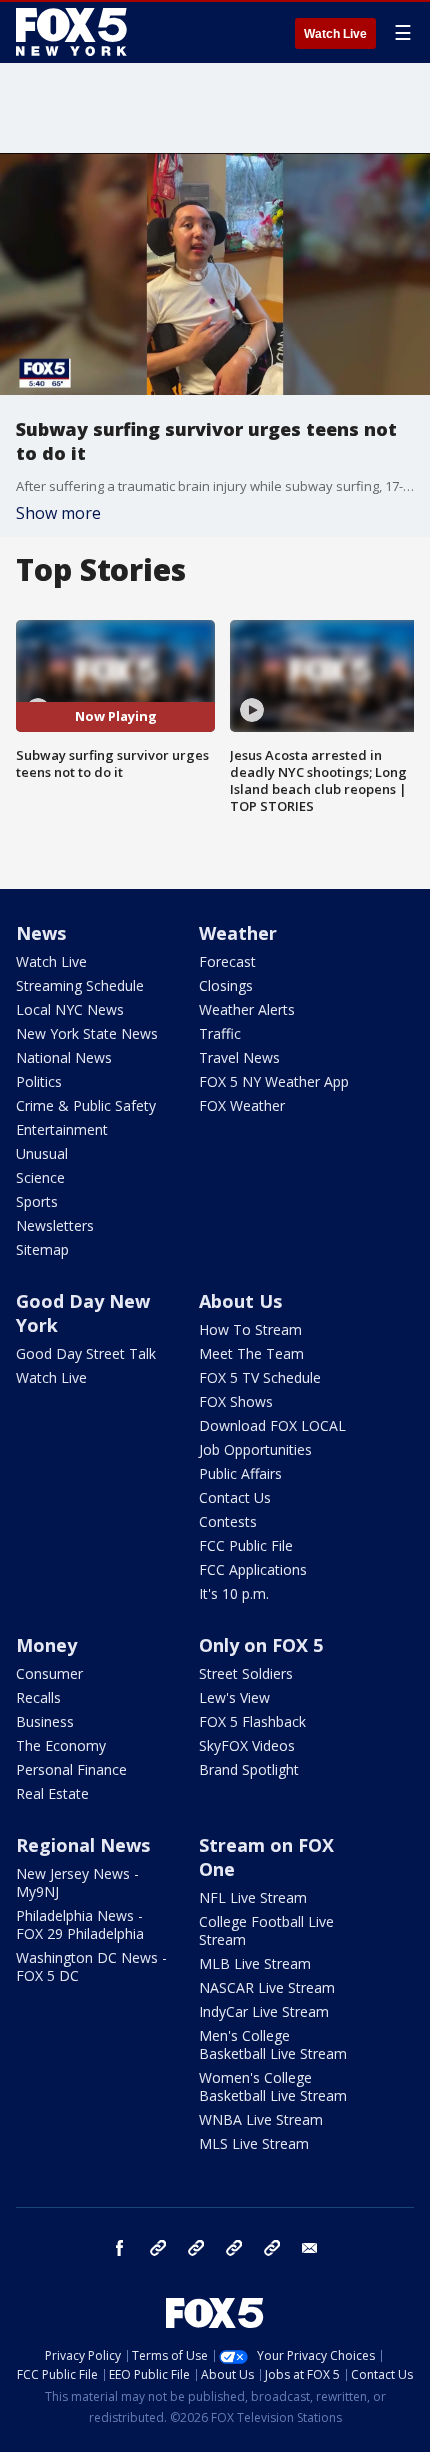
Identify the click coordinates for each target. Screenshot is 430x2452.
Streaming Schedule (80, 985)
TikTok (196, 2248)
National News (64, 1057)
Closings (226, 985)
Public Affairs (240, 1473)
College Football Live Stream (266, 1930)
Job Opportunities (255, 1449)
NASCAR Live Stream (267, 1987)
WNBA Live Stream (261, 2119)
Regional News (83, 1845)
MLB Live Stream (255, 1963)
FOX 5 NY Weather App (274, 1081)
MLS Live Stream (254, 2143)
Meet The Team (251, 1353)
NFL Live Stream (253, 1897)
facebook (120, 2248)
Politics (39, 1081)
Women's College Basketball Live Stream (273, 2086)
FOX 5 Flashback (252, 1721)
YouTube (234, 2248)
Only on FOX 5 (261, 1645)
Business (45, 1721)
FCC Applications (253, 1569)
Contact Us (235, 1497)
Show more (58, 513)
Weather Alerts (247, 1009)
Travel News (239, 1057)
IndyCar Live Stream (264, 2011)
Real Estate (52, 1793)
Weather (238, 933)
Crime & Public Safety (86, 1105)
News (41, 933)
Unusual (42, 1153)
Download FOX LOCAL (272, 1425)
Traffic (220, 1033)
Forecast (227, 961)
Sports (37, 1201)
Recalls (38, 1697)
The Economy (61, 1745)
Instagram (158, 2248)
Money (46, 1645)
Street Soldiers (246, 1673)
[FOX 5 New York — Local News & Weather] (74, 32)
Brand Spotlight (249, 1769)
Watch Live (335, 34)
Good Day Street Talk (86, 1353)
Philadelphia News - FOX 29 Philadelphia (80, 1924)
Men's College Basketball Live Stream (273, 2044)
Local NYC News (70, 1009)
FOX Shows (236, 1401)
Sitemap (42, 1249)
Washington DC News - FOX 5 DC (91, 1966)
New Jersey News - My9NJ (77, 1882)
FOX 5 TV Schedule (260, 1377)
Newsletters (55, 1225)
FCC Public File (246, 1545)
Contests (228, 1521)
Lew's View (234, 1697)
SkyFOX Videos (247, 1745)
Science (40, 1177)
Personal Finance (71, 1769)
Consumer (49, 1673)
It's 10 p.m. (234, 1593)
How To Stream (250, 1329)
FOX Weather (242, 1105)
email (310, 2248)
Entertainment (62, 1129)
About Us (240, 1301)
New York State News (87, 1033)
